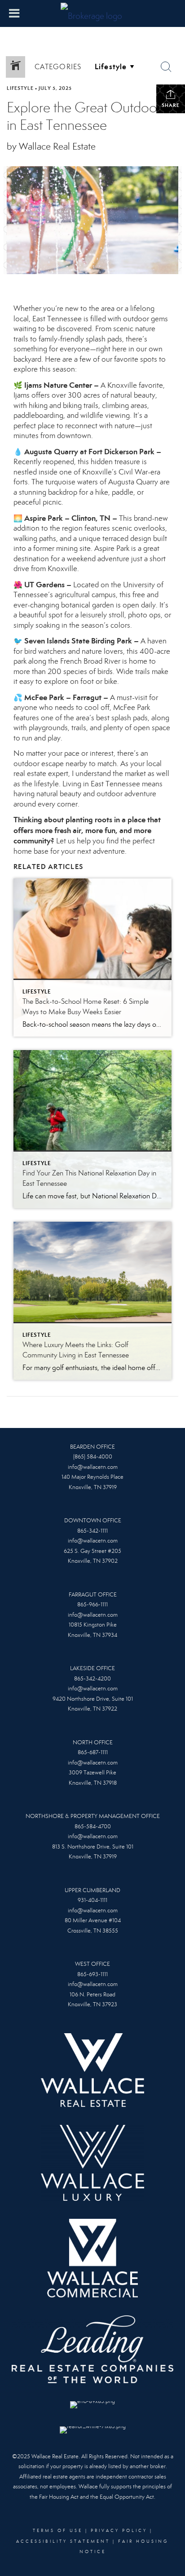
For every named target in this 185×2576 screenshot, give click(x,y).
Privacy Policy (119, 2531)
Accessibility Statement (63, 2541)
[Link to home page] (92, 13)
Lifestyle (20, 88)
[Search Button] (166, 67)
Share (171, 105)
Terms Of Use (58, 2531)
